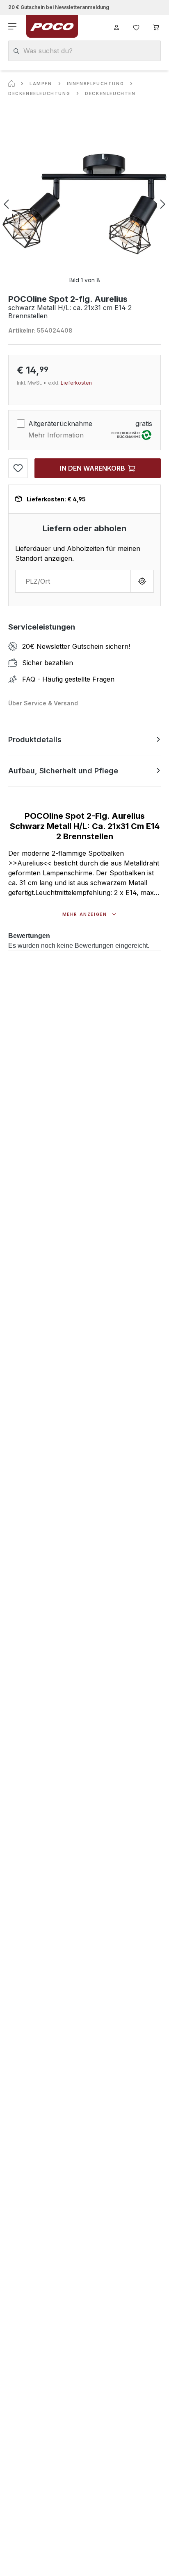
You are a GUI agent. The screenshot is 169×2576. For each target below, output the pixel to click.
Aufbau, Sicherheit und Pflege (63, 771)
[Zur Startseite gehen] (52, 26)
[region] (84, 204)
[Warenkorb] (156, 26)
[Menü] (13, 26)
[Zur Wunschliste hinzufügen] (18, 468)
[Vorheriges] (6, 204)
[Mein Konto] (116, 26)
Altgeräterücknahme (60, 424)
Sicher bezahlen (48, 663)
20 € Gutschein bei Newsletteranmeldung (59, 7)
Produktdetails (35, 740)
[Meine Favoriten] (136, 26)
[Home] (11, 84)
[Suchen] (16, 51)
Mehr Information (56, 435)
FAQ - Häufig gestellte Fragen (68, 679)
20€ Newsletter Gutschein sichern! (76, 646)
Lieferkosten (76, 383)
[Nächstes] (163, 204)
